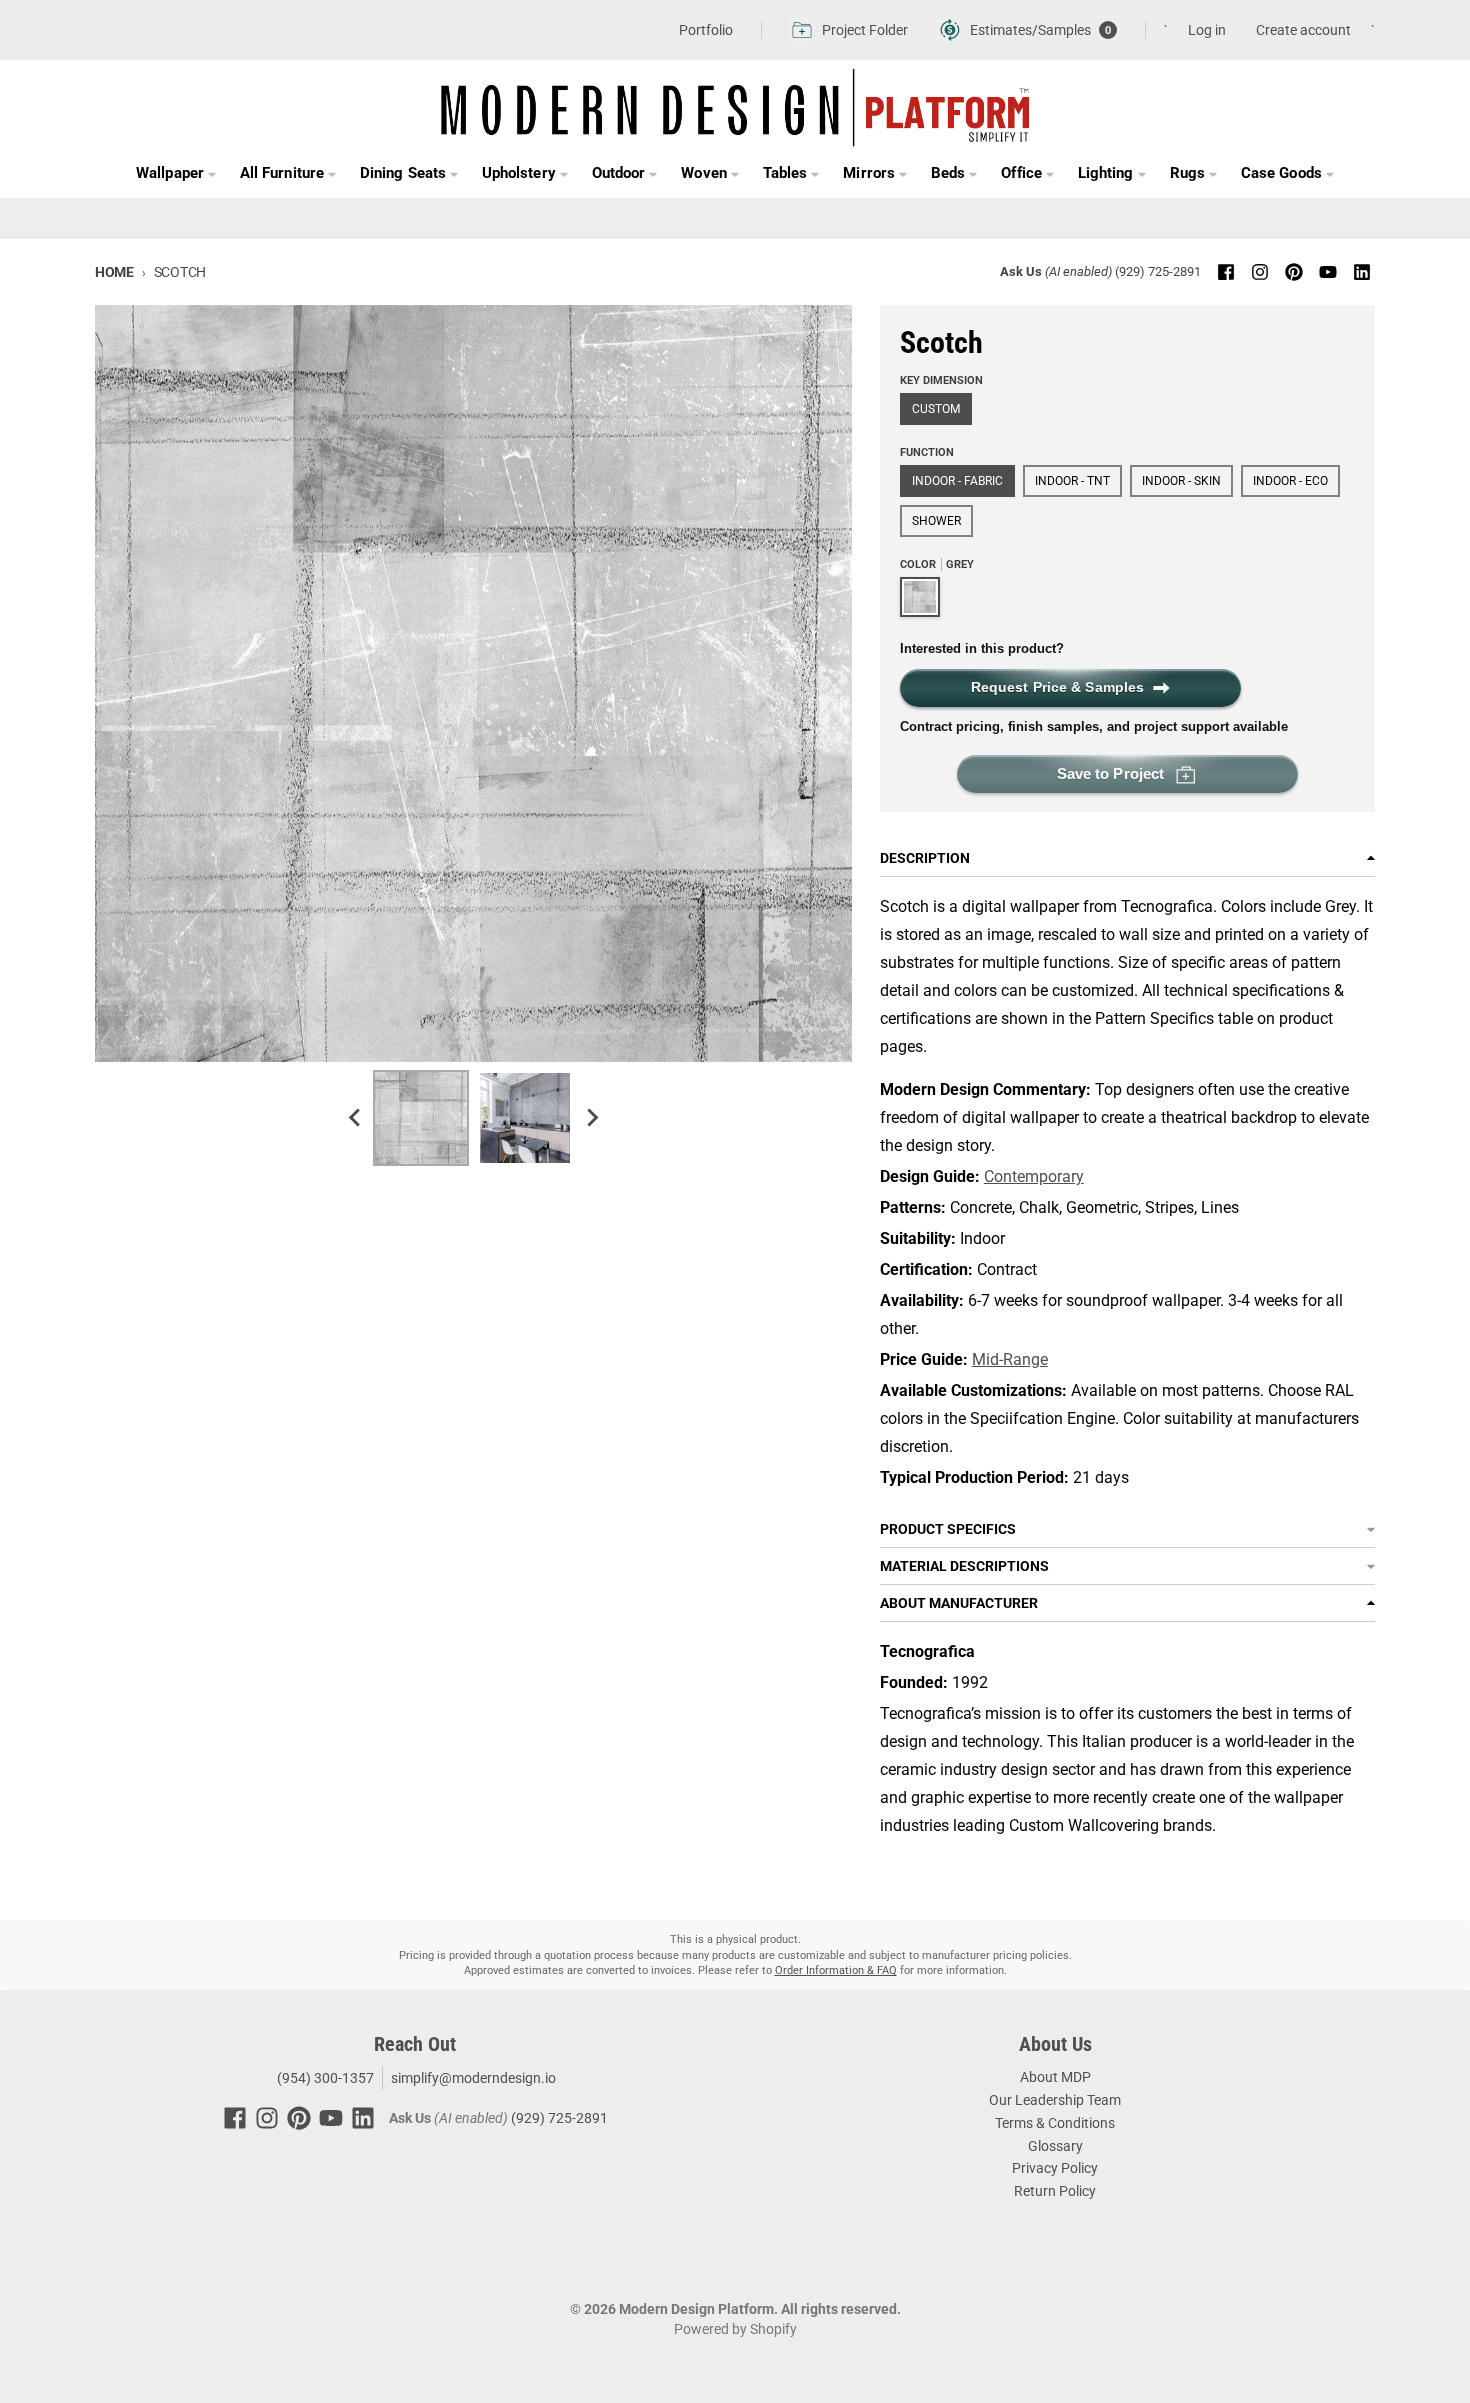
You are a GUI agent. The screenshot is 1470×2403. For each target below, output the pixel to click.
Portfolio (706, 30)
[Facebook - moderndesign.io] (1226, 272)
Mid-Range (1010, 1359)
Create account (1303, 30)
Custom (936, 409)
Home (114, 272)
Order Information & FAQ (836, 1970)
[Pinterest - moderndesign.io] (1294, 272)
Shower (936, 521)
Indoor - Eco (1290, 481)
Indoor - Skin (1181, 481)
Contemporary (1034, 1176)
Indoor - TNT (1072, 481)
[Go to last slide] (355, 1118)
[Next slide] (591, 1118)
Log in (1207, 30)
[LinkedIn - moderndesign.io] (1362, 272)
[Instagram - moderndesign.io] (1260, 272)
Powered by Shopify (735, 2329)
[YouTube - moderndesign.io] (1328, 272)
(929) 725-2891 (1158, 271)
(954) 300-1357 (324, 2078)
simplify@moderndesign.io (473, 2078)
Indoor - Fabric (957, 481)
